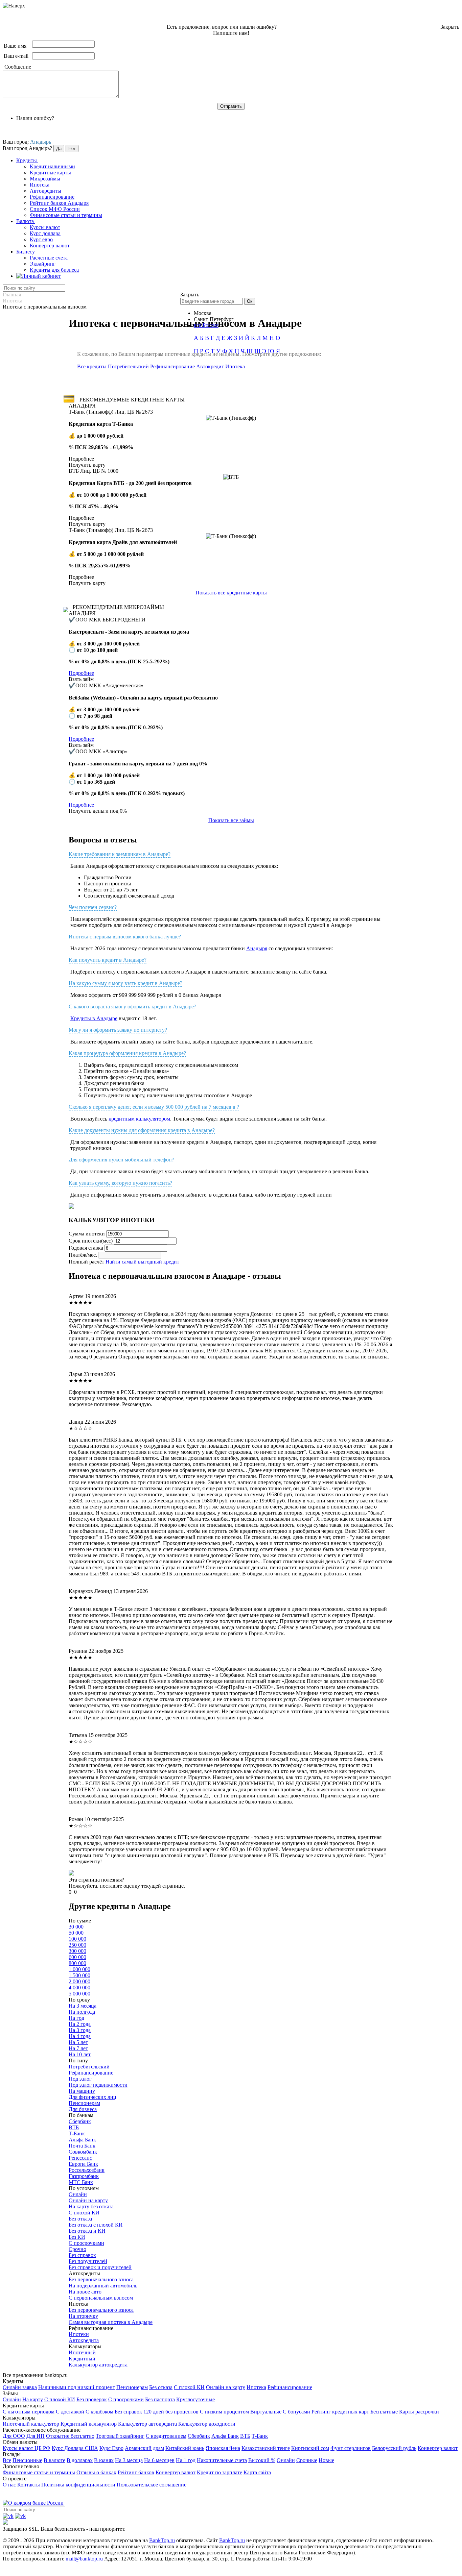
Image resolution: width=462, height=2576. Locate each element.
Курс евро (41, 239)
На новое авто (85, 2292)
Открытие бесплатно (70, 2436)
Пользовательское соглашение (152, 2485)
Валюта (26, 221)
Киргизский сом (310, 2448)
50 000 (76, 1933)
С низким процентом (224, 2412)
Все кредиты (92, 366)
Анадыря (257, 948)
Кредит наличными (52, 166)
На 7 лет (78, 2048)
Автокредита (84, 2340)
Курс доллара (45, 233)
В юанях (104, 2460)
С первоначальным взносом (101, 2298)
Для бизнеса (83, 2109)
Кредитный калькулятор (89, 2424)
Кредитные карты (50, 173)
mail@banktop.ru (84, 2559)
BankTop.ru (162, 2540)
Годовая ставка (86, 1248)
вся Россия (206, 325)
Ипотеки (79, 2334)
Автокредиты (45, 191)
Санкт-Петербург (214, 319)
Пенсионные (27, 2460)
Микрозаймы (45, 179)
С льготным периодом (29, 2412)
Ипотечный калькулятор (31, 2424)
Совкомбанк (83, 2152)
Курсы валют (45, 227)
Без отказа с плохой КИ (96, 2225)
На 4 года (80, 2036)
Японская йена (223, 2448)
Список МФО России (55, 209)
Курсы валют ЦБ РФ (27, 2448)
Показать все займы (231, 820)
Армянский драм (144, 2448)
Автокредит (210, 366)
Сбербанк (80, 2121)
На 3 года (80, 2030)
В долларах (80, 2460)
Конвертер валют (50, 246)
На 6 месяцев (159, 2460)
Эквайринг (43, 264)
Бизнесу (26, 252)
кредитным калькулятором (139, 1119)
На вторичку (83, 2316)
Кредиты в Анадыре (94, 1018)
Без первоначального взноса (101, 2279)
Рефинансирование (52, 197)
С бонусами (296, 2412)
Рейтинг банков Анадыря (59, 203)
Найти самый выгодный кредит (142, 1262)
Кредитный (82, 2359)
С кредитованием (166, 2436)
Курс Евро (111, 2448)
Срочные (307, 2460)
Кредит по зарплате (220, 2472)
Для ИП (36, 2436)
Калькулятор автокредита (98, 2365)
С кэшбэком (99, 2412)
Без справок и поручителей (100, 2267)
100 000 (77, 1939)
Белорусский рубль (394, 2448)
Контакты (29, 2485)
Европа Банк (83, 2164)
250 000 (77, 1945)
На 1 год (186, 2460)
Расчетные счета (49, 258)
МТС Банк (81, 2182)
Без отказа (80, 2219)
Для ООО (14, 2436)
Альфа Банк (82, 2140)
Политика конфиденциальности (78, 2485)
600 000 (77, 1957)
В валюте (54, 2460)
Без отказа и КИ (87, 2231)
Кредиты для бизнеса (54, 270)
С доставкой (70, 2412)
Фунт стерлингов (351, 2448)
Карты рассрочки (419, 2412)
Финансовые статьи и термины (66, 215)
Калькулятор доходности (207, 2424)
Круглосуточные (195, 2399)
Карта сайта (257, 2472)
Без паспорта (160, 2399)
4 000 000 (79, 1988)
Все (7, 2460)
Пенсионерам (84, 2103)
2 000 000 (79, 1981)
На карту (33, 2399)
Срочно (77, 2249)
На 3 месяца (83, 2006)
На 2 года (80, 2024)
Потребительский (128, 366)
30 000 (76, 1927)
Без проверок (92, 2399)
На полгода (82, 2012)
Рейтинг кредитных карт (340, 2412)
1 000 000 (79, 1969)
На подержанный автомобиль (103, 2286)
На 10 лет (80, 2054)
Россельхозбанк (87, 2170)
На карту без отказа (91, 2206)
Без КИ (77, 2237)
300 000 (77, 1951)
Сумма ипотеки (87, 1234)
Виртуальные (266, 2412)
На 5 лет (78, 2042)
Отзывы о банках (96, 2472)
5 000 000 (79, 1994)
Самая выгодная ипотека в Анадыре (111, 2322)
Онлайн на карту (88, 2200)
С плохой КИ (84, 2213)
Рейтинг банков (136, 2472)
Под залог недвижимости (98, 2085)
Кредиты (27, 160)
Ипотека (40, 185)
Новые (326, 2460)
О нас (9, 2485)
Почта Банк (82, 2146)
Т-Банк (77, 2133)
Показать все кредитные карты (231, 593)
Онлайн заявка (20, 2387)
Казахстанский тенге (266, 2448)
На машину (82, 2091)
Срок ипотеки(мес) (91, 1241)
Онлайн (78, 2194)
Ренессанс (80, 2158)
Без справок (82, 2255)
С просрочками (86, 2243)
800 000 (77, 1963)
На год (76, 2018)
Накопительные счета (222, 2460)
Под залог (80, 2079)
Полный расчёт (86, 1262)
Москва (203, 313)
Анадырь (41, 142)
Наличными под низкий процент (77, 2387)
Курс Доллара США (75, 2448)
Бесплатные (384, 2412)
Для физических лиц (93, 2097)
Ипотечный (82, 2352)
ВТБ (74, 2127)
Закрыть (450, 27)
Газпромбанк (84, 2176)
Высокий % (262, 2460)
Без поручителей (88, 2261)
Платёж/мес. (83, 1255)
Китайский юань (185, 2448)
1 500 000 (79, 1975)
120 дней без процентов (171, 2412)
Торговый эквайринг (120, 2436)
